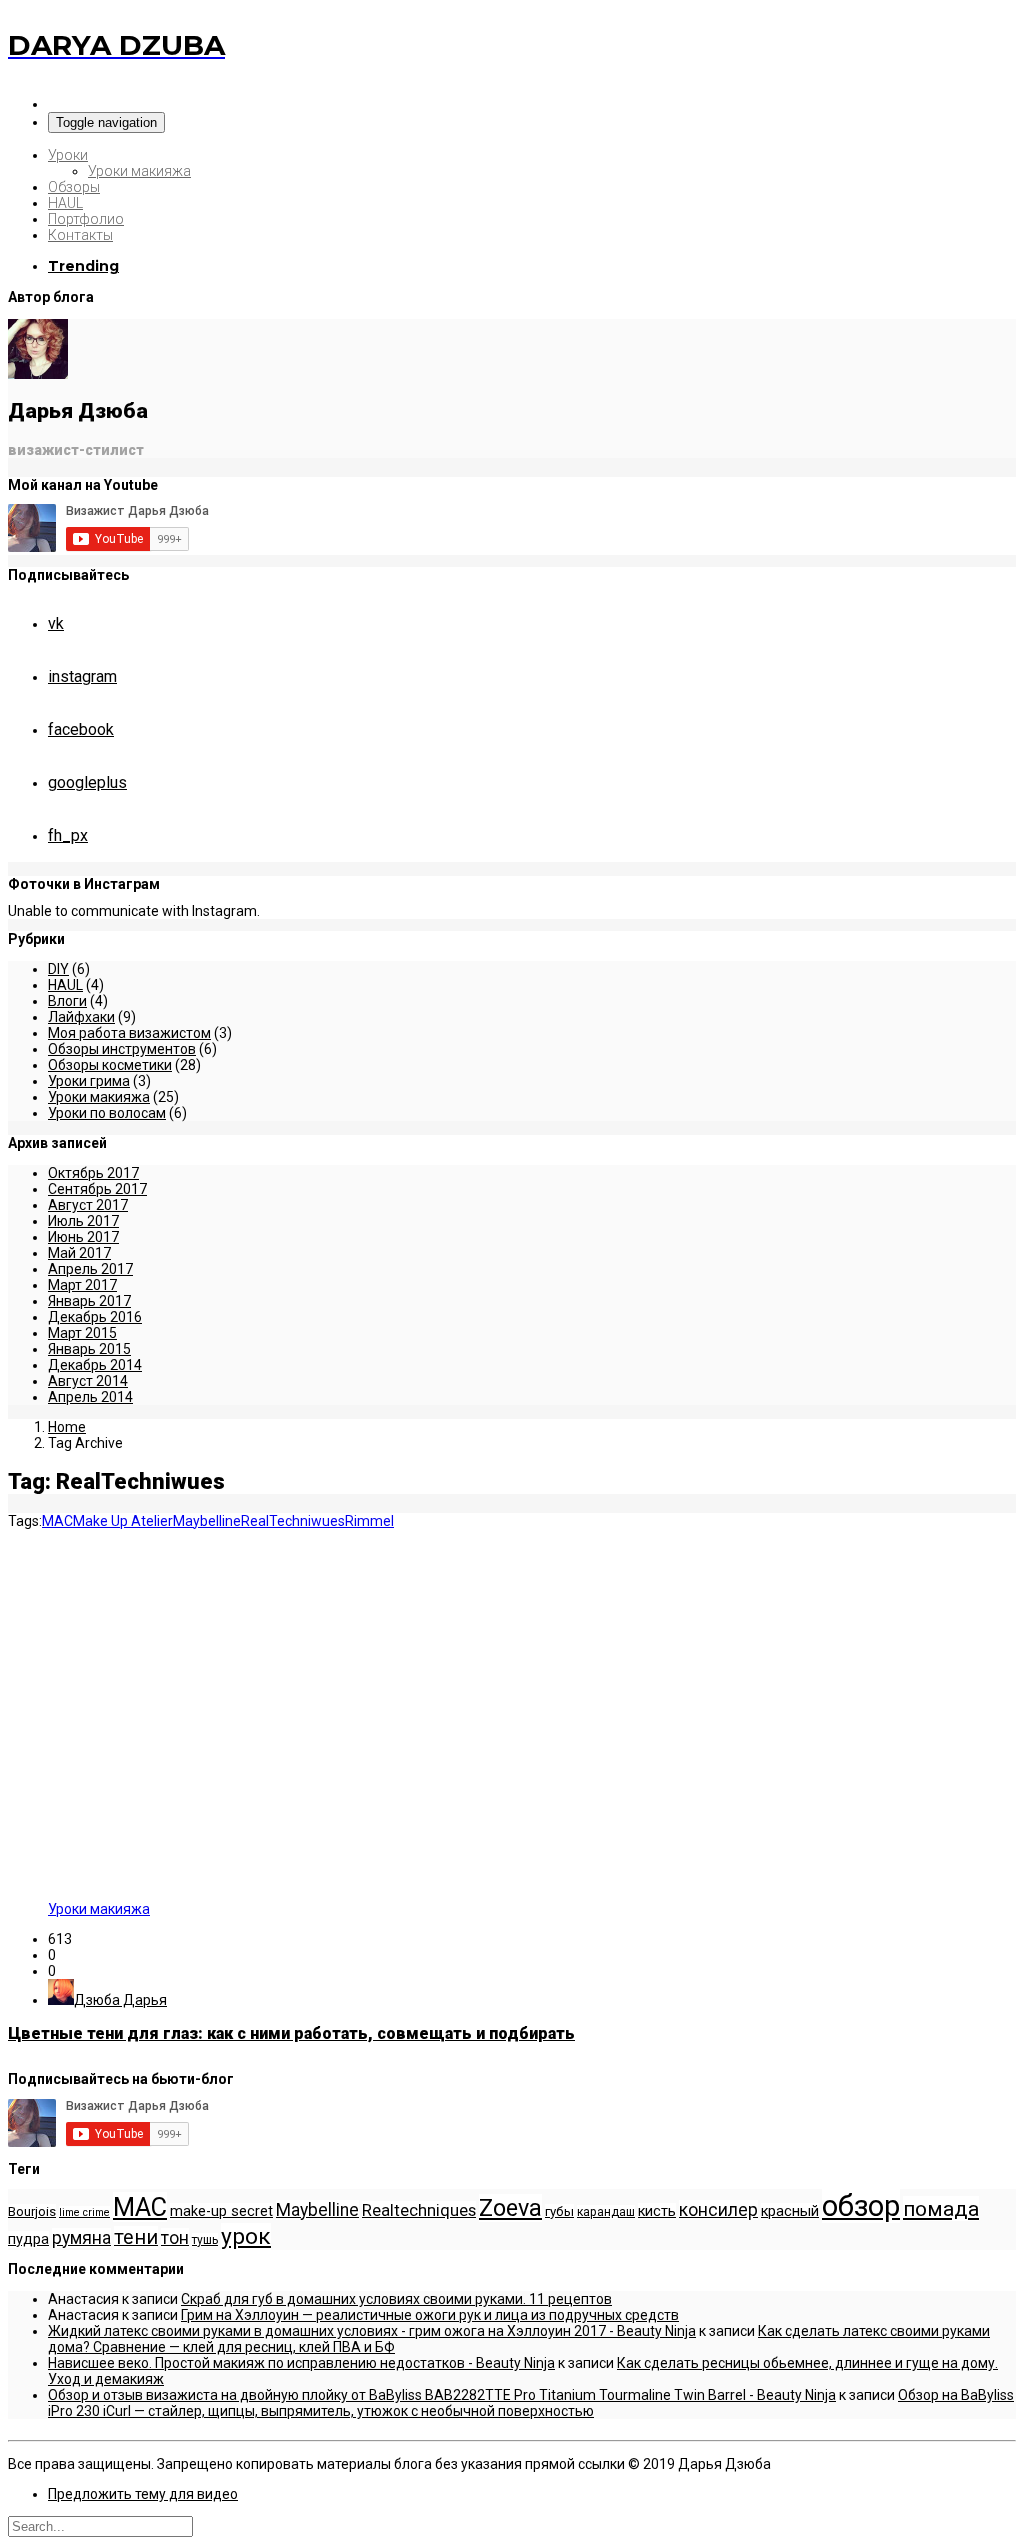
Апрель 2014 (90, 1397)
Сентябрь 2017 (97, 1189)
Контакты (80, 235)
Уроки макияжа (139, 171)
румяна (81, 2238)
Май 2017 (79, 1253)
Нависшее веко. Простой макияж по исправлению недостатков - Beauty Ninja (301, 2363)
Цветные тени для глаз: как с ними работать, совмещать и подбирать (291, 2033)
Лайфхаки (81, 1017)
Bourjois (32, 2211)
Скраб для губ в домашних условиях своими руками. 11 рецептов (396, 2299)
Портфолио (86, 219)
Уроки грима (89, 1081)
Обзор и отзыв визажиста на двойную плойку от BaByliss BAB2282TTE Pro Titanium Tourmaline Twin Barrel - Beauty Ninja (442, 2395)
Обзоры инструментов (122, 1049)
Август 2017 (88, 1205)
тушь (205, 2240)
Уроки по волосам (107, 1113)
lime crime (84, 2212)
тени (136, 2237)
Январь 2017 (89, 1301)
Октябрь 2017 (93, 1173)
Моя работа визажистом (129, 1033)
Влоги (67, 1001)
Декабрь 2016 (95, 1317)
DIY (58, 969)
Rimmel (369, 1521)
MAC (57, 1521)
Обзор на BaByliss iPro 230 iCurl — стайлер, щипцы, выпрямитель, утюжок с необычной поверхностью (531, 2403)
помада (941, 2208)
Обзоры (74, 187)
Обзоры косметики (110, 1065)
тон (175, 2238)
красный (790, 2211)
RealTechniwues (293, 1521)
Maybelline (207, 1521)
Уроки (68, 155)
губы (559, 2211)
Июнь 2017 (83, 1237)
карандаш (606, 2212)
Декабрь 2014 (95, 1365)
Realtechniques (419, 2210)
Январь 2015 (89, 1349)
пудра (28, 2239)
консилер (718, 2210)
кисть (657, 2211)
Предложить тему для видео (143, 2494)
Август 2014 (88, 1381)
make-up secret (221, 2211)
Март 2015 (82, 1333)
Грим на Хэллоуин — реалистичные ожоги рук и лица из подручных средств (430, 2315)
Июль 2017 (83, 1221)
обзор (861, 2206)
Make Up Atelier (123, 1521)
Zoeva (510, 2208)
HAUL (65, 203)
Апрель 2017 (90, 1269)
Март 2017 (82, 1285)
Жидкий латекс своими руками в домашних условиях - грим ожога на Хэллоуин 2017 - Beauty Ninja (372, 2331)
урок (246, 2236)
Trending (83, 266)
